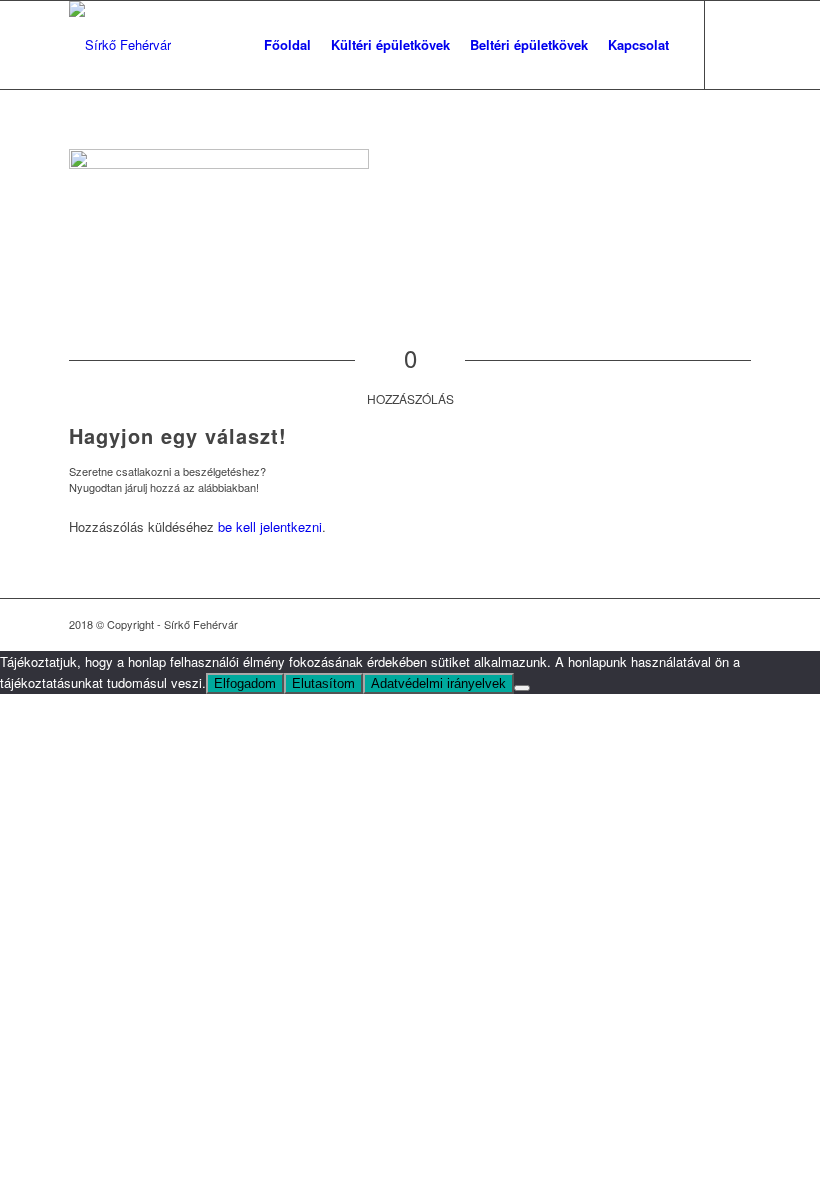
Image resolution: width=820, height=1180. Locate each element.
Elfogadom (245, 683)
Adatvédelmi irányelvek (438, 683)
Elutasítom (323, 683)
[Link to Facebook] (736, 44)
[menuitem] (287, 45)
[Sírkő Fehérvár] (120, 45)
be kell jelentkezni (270, 526)
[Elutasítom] (522, 688)
